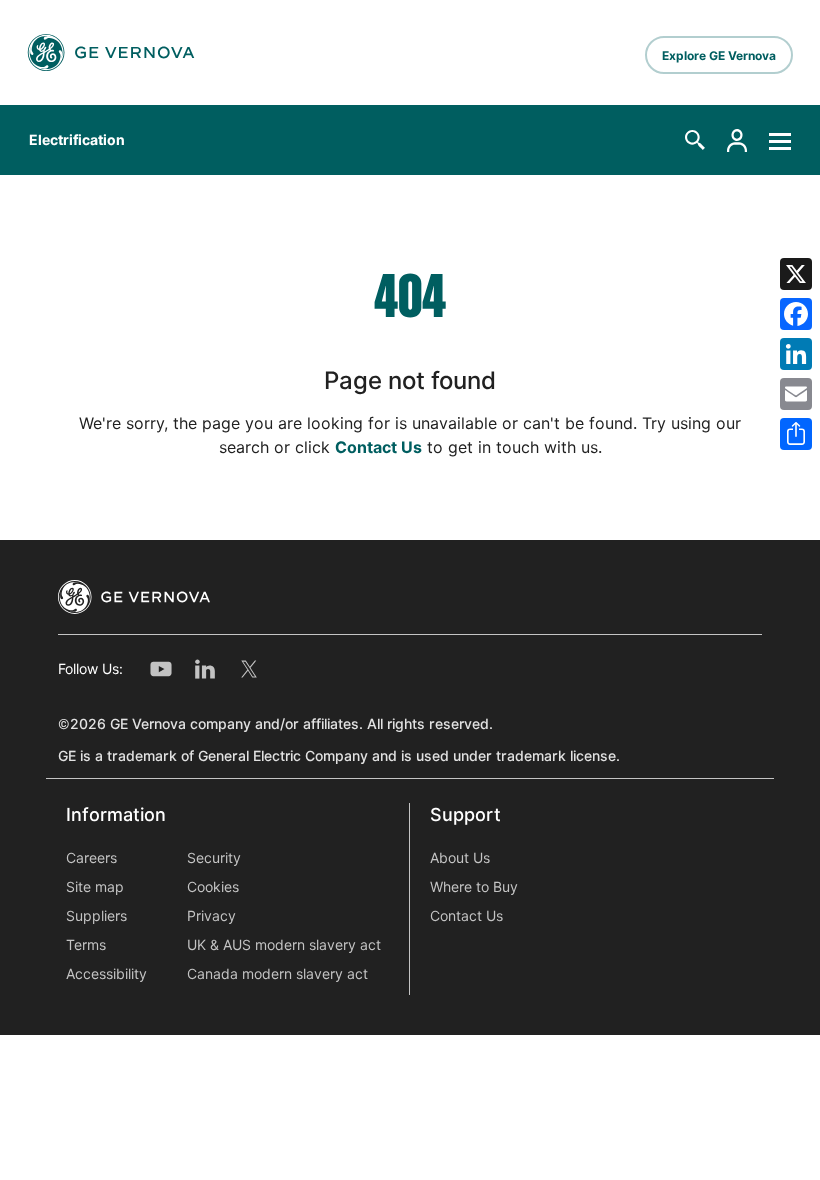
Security (214, 858)
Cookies (213, 887)
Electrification (77, 140)
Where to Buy (474, 887)
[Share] (796, 434)
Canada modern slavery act (277, 974)
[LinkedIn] (796, 354)
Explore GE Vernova (719, 55)
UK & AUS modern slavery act (284, 945)
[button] (695, 140)
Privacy (211, 916)
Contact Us (378, 447)
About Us (460, 858)
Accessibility (106, 974)
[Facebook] (796, 314)
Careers (91, 858)
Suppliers (96, 916)
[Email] (796, 394)
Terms (86, 945)
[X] (796, 274)
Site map (95, 887)
